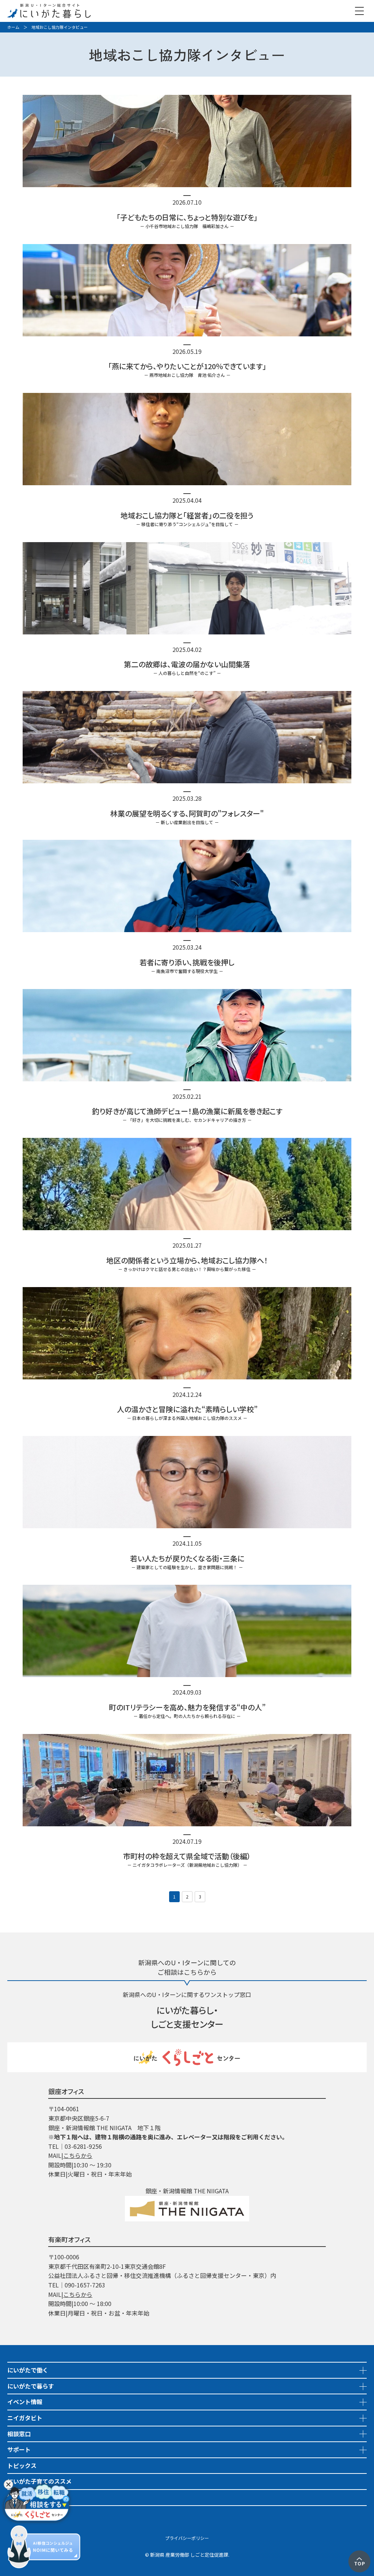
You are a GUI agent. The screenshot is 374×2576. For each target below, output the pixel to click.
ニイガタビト (25, 2418)
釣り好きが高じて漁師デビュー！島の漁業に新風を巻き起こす (187, 1111)
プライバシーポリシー (187, 2538)
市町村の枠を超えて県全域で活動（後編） (187, 1856)
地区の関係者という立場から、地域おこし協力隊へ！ (187, 1260)
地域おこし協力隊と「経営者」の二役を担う (187, 515)
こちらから (78, 2155)
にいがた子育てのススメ (39, 2481)
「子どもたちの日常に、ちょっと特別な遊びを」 (187, 217)
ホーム (13, 27)
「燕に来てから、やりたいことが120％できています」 (187, 366)
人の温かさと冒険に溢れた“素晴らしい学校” (187, 1409)
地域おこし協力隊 (31, 2497)
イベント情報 (25, 2402)
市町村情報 (22, 2513)
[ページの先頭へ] (359, 2555)
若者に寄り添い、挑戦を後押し (187, 962)
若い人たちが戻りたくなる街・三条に (187, 1558)
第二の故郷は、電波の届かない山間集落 (187, 664)
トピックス (22, 2465)
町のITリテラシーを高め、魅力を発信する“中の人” (187, 1707)
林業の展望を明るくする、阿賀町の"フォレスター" (187, 813)
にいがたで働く (28, 2370)
